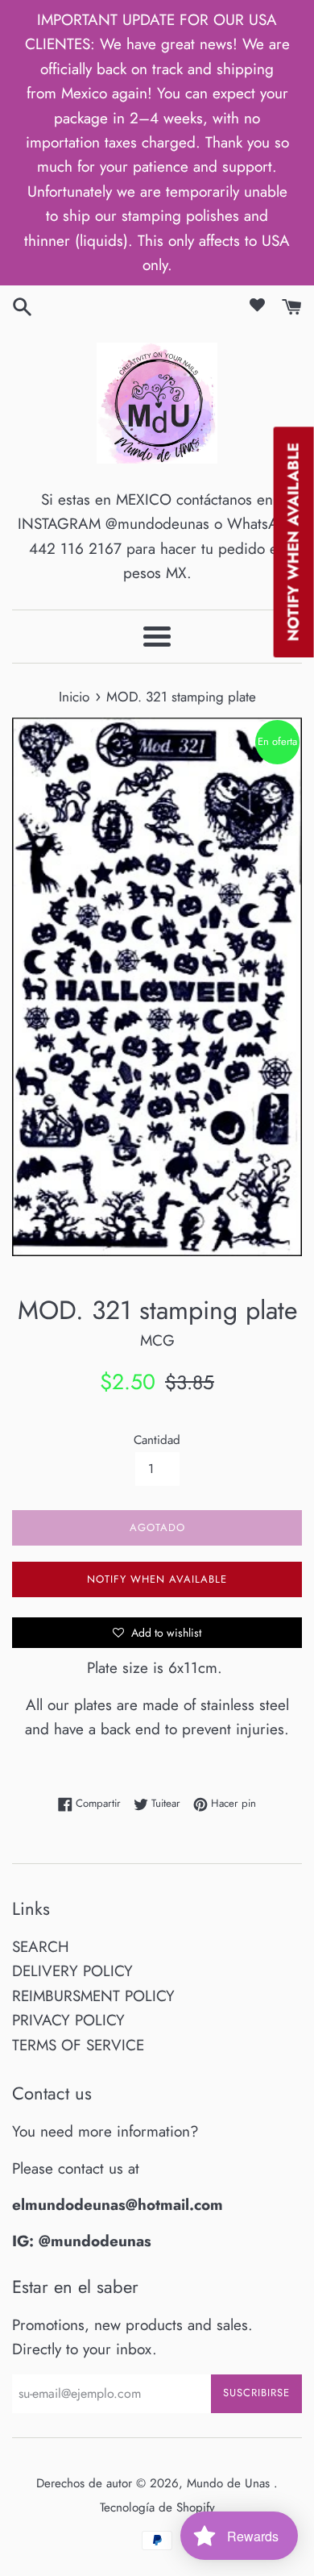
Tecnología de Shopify (157, 2507)
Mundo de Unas (230, 2483)
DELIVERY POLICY (72, 1971)
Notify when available (157, 1579)
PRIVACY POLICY (68, 2020)
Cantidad (157, 1440)
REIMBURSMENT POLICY (93, 1996)
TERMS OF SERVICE (78, 2045)
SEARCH (41, 1947)
